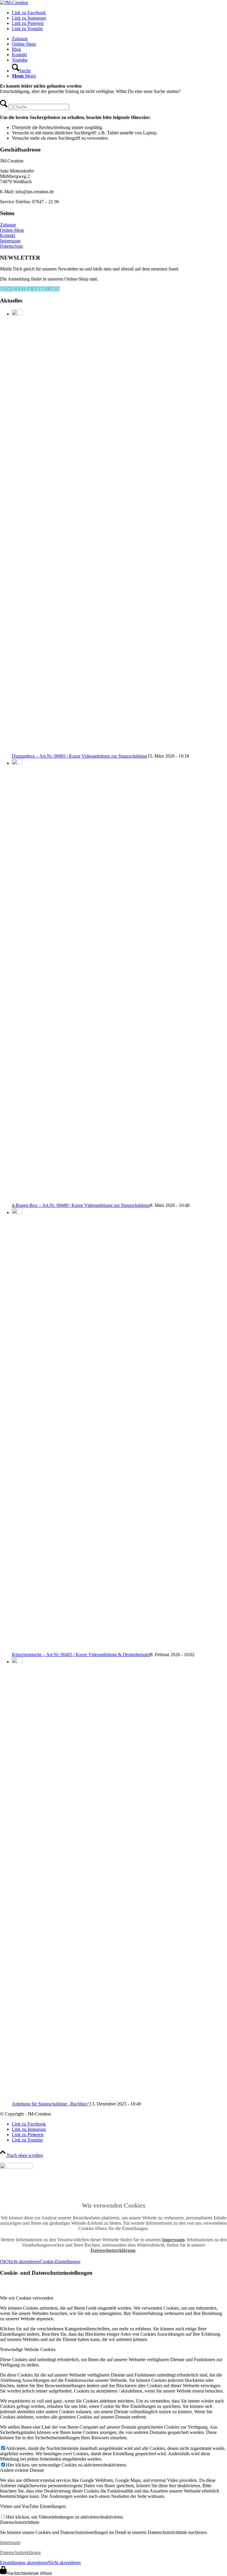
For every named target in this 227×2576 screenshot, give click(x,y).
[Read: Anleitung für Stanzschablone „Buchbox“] (17, 1662)
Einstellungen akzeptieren (24, 2563)
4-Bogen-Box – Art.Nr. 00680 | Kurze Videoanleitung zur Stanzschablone (81, 1205)
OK (4, 2262)
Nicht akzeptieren (23, 2262)
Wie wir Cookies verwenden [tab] (27, 2298)
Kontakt (8, 235)
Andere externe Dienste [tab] (22, 2470)
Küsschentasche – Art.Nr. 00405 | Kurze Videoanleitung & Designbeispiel (81, 1655)
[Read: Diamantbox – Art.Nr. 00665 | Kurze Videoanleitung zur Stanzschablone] (17, 314)
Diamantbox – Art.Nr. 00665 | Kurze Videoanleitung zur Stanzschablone (80, 756)
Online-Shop (12, 230)
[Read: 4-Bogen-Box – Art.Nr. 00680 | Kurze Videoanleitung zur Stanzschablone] (17, 763)
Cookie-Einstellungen (60, 2262)
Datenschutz (12, 246)
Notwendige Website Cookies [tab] (28, 2349)
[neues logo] (14, 3)
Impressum (10, 241)
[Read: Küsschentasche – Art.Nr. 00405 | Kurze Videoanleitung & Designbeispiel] (17, 1212)
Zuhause (8, 225)
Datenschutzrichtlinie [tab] (20, 2522)
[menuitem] (119, 39)
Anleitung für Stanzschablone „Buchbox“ (51, 2104)
